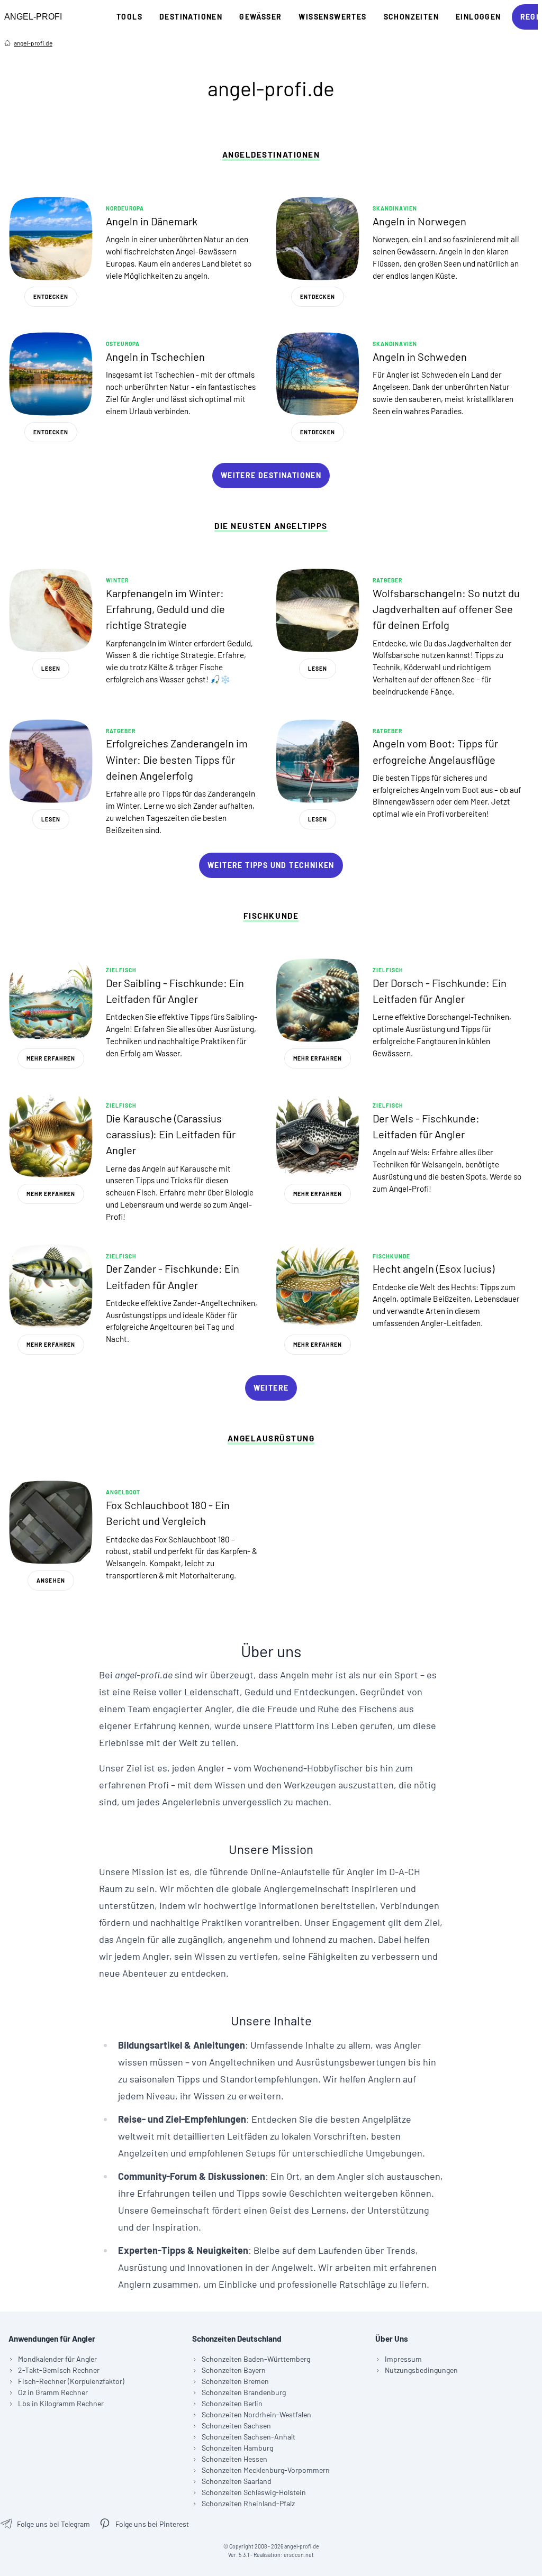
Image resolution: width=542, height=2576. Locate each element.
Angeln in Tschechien (155, 357)
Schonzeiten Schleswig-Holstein (254, 2492)
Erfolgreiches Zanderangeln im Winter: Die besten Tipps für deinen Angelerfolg (177, 759)
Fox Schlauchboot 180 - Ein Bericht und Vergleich (168, 1513)
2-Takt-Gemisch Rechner (59, 2370)
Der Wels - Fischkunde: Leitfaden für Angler (426, 1126)
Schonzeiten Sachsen (236, 2426)
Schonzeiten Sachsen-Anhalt (249, 2437)
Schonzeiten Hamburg (237, 2448)
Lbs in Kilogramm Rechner (61, 2403)
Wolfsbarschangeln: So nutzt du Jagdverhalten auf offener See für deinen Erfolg (446, 609)
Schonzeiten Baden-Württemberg (256, 2359)
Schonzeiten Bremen (235, 2381)
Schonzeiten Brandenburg (244, 2392)
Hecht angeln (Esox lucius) (433, 1268)
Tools (129, 17)
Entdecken (51, 297)
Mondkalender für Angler (57, 2359)
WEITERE (271, 1388)
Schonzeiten (411, 17)
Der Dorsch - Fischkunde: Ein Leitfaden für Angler (440, 991)
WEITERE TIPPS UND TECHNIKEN (271, 865)
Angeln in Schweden (420, 357)
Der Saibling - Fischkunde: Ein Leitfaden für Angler (175, 991)
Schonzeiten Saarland (237, 2481)
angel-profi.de (33, 43)
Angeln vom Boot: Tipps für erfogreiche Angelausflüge (435, 751)
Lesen (51, 669)
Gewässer (260, 17)
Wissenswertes (332, 17)
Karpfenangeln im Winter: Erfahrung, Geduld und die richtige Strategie (165, 609)
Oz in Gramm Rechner (53, 2392)
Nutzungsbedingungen (421, 2370)
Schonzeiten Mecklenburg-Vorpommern (266, 2470)
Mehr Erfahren (51, 1058)
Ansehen (51, 1581)
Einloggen (478, 17)
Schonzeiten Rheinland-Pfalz (248, 2503)
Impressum (403, 2359)
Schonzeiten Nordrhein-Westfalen (256, 2414)
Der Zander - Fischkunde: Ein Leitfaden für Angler (173, 1276)
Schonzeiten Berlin (232, 2403)
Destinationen (191, 17)
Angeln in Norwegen (419, 221)
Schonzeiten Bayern (234, 2370)
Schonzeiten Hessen (234, 2459)
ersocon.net (299, 2555)
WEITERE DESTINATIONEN (271, 475)
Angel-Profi (33, 17)
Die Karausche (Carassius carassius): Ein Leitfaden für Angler (171, 1134)
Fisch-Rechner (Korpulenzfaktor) (71, 2381)
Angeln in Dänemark (152, 221)
